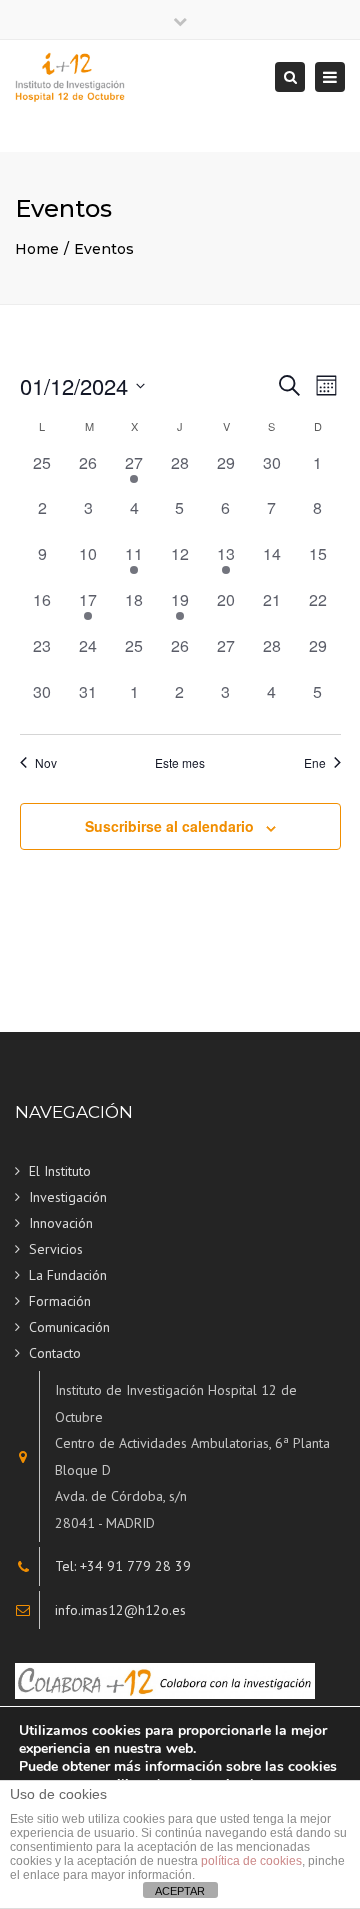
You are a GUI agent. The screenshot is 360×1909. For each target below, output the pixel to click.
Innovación (61, 1223)
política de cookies (251, 1861)
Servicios (56, 1249)
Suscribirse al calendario (169, 826)
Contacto (55, 1353)
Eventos (104, 249)
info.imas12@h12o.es (120, 1610)
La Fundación (68, 1275)
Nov (46, 763)
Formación (60, 1301)
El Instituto (60, 1171)
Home (37, 249)
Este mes (180, 763)
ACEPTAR (180, 1891)
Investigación (68, 1197)
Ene (315, 763)
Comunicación (69, 1327)
